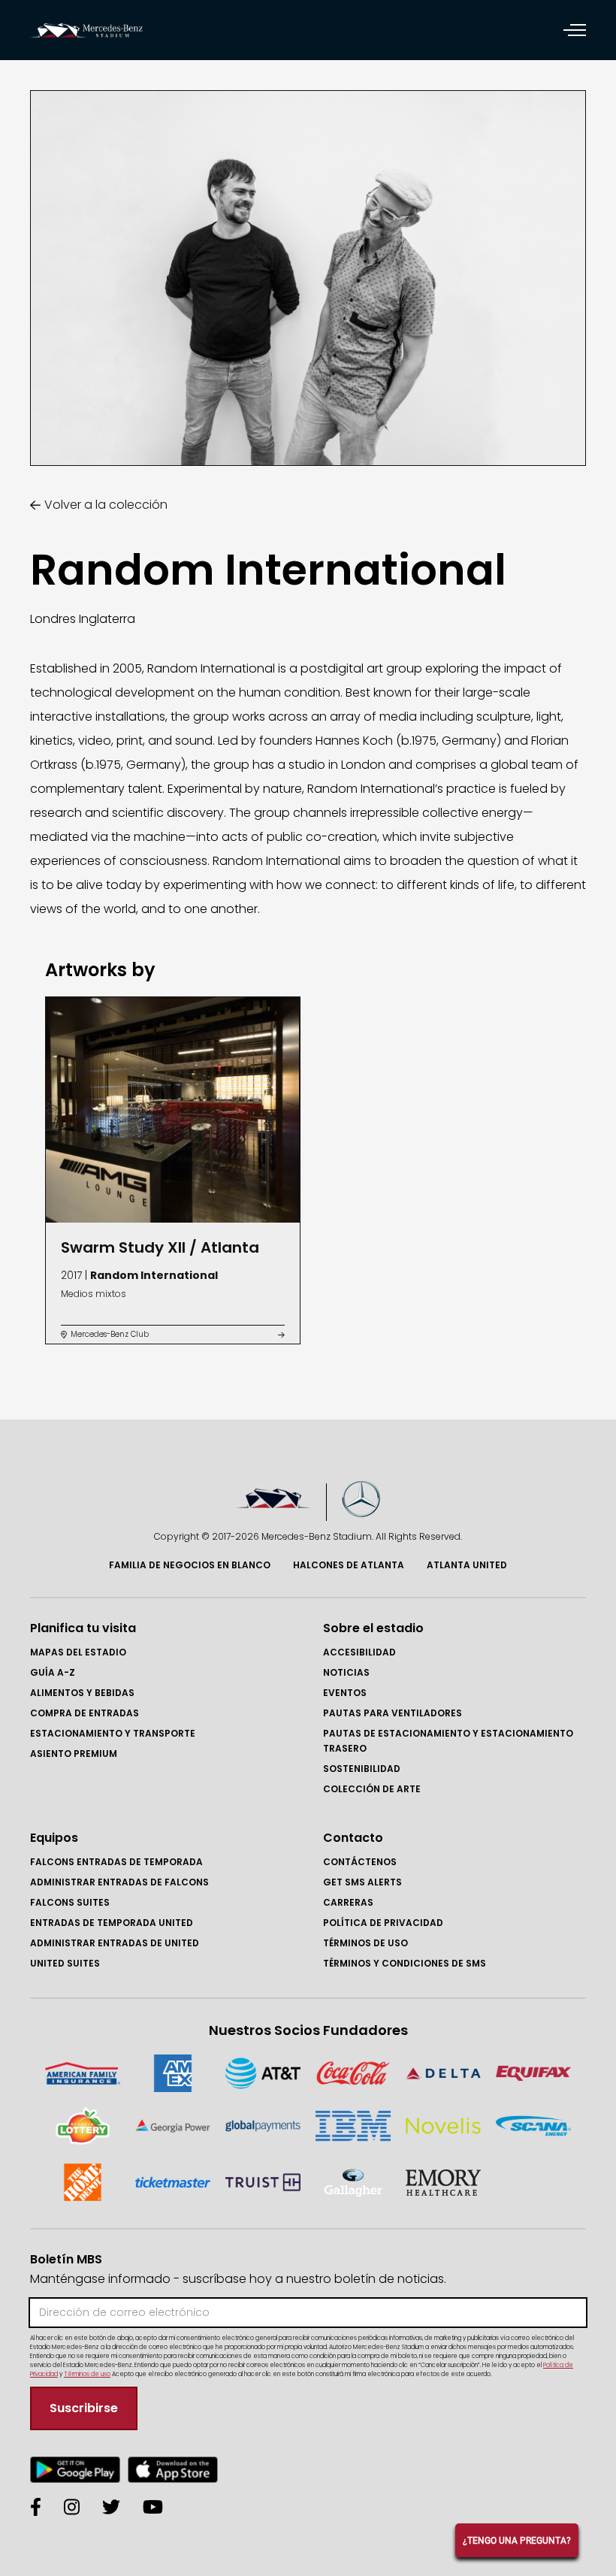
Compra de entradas (85, 1713)
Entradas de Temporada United (112, 1923)
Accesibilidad (359, 1652)
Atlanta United (467, 1565)
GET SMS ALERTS (362, 1882)
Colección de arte (372, 1789)
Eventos (345, 1693)
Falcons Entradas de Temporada (116, 1862)
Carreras (348, 1902)
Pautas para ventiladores (393, 1713)
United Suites (65, 1963)
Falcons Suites (70, 1902)
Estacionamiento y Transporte (113, 1733)
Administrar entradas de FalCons (119, 1882)
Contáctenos (360, 1862)
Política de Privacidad (383, 1923)
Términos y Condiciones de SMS (405, 1963)
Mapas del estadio (78, 1652)
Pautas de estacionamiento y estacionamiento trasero (448, 1741)
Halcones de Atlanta (349, 1565)
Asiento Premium (74, 1754)
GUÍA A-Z (53, 1672)
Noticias (346, 1672)
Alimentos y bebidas (82, 1693)
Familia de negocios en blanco (190, 1565)
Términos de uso (365, 1943)
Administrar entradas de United (115, 1943)
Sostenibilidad (362, 1769)
